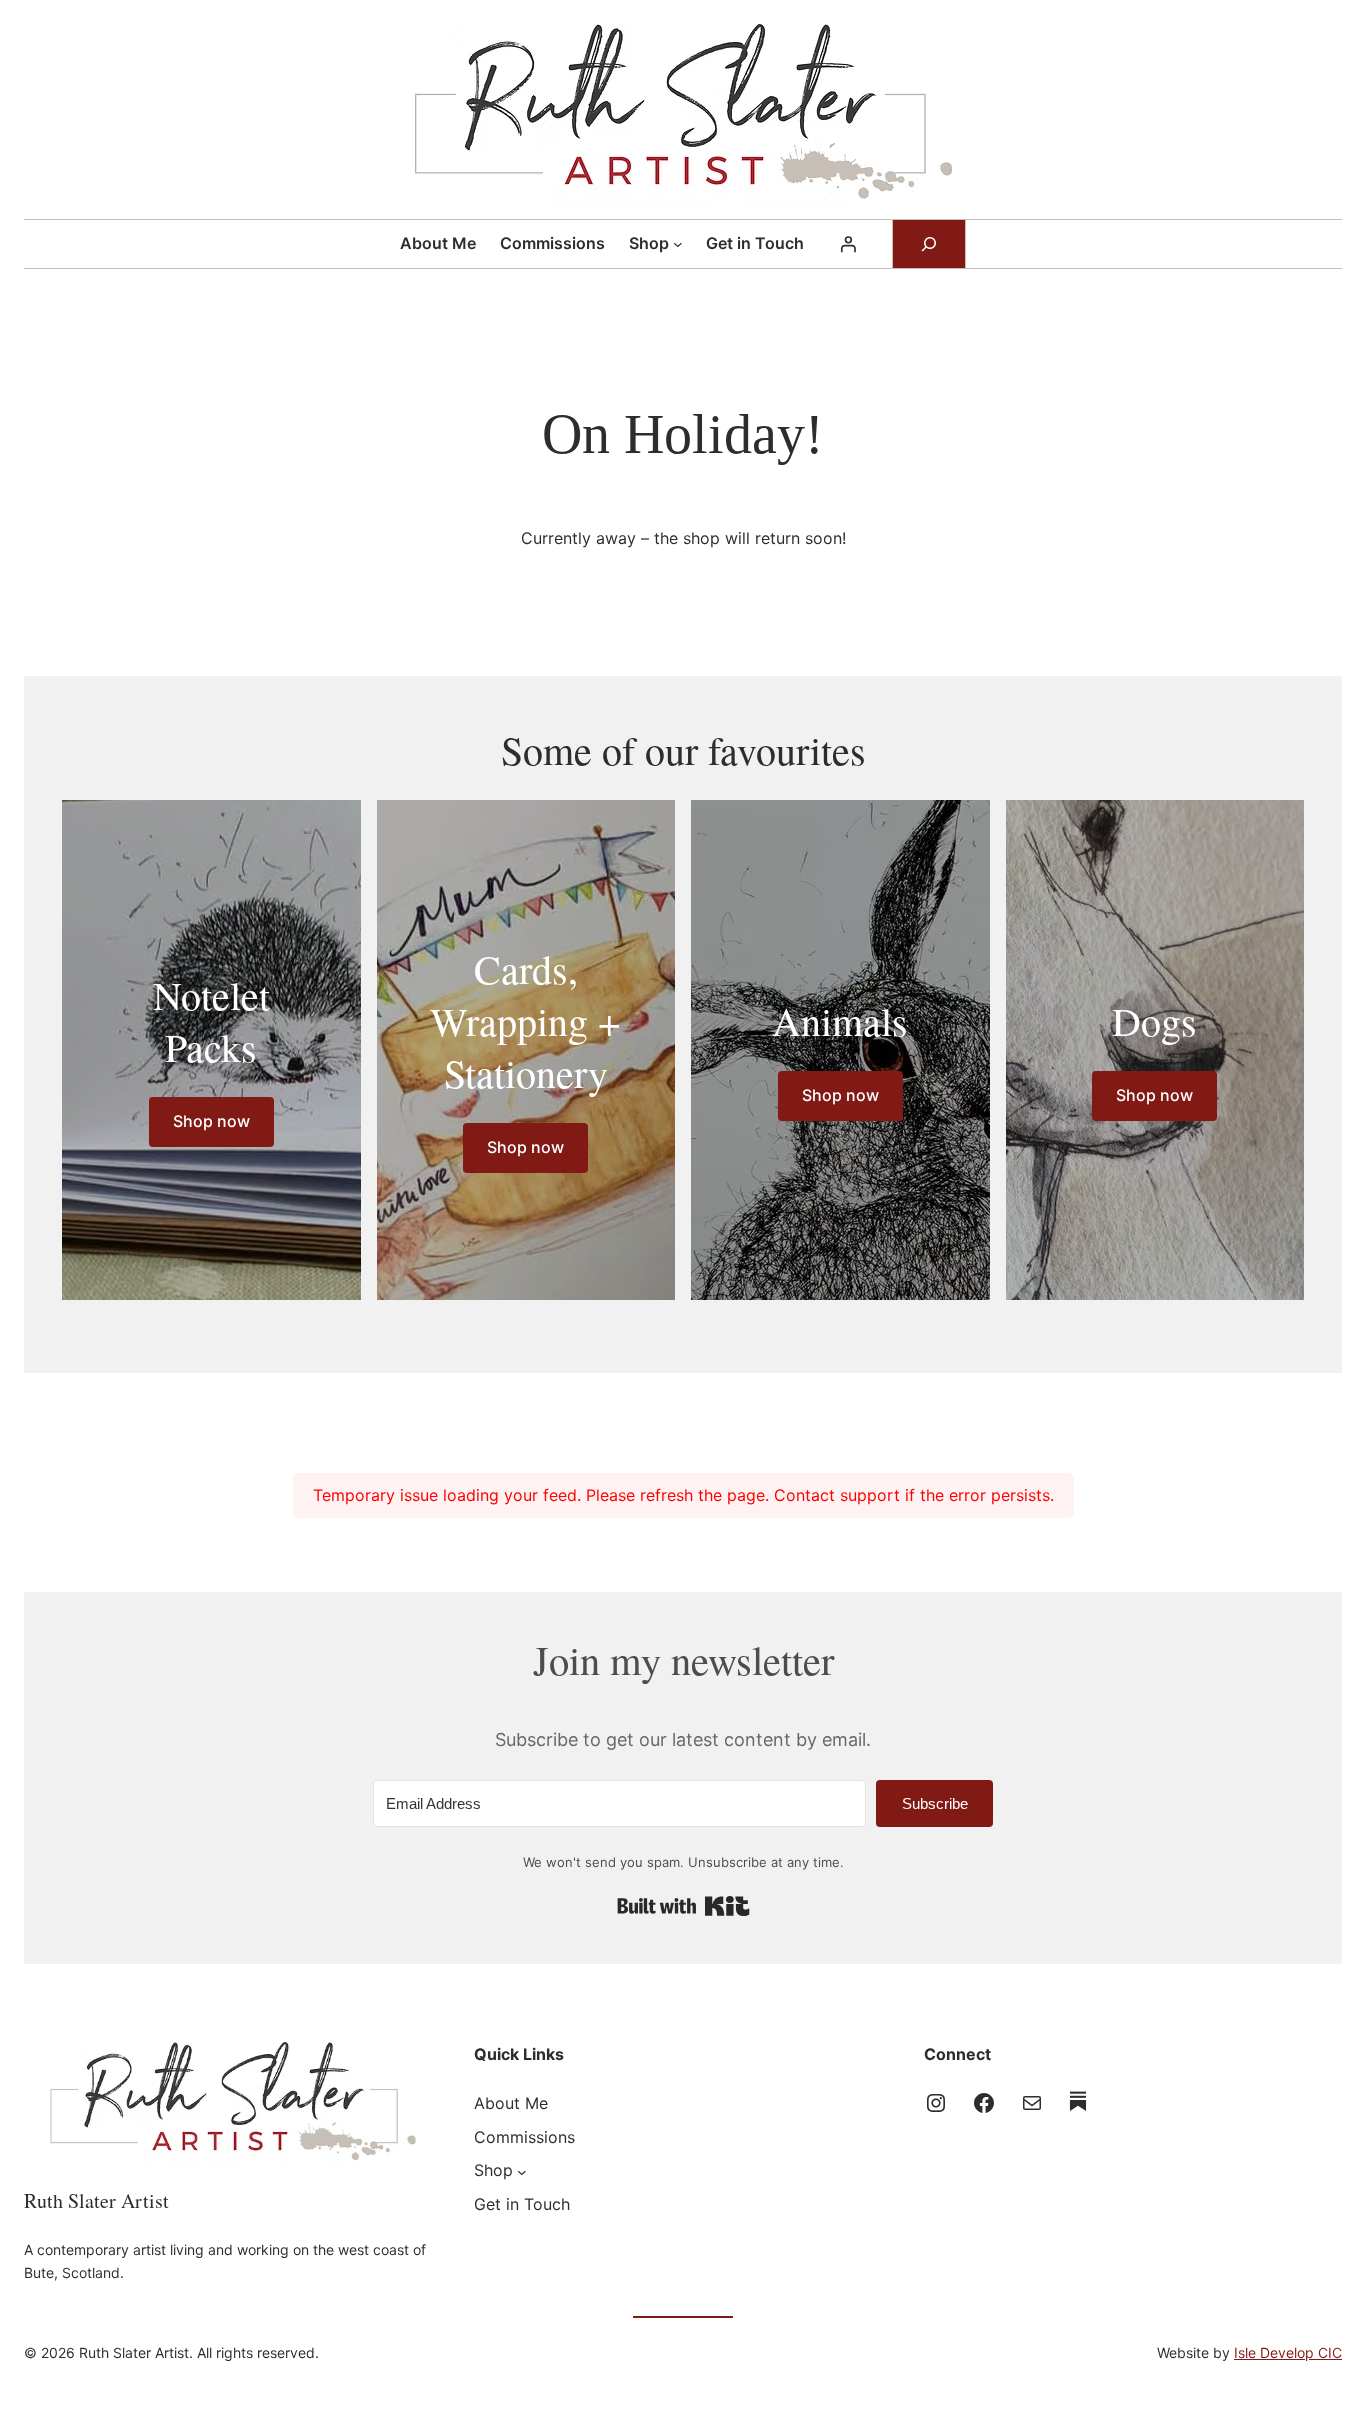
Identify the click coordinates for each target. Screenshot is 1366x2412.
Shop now (211, 1121)
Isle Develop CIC (1288, 2352)
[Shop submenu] (678, 244)
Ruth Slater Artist (96, 2200)
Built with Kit (683, 1906)
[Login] (848, 244)
